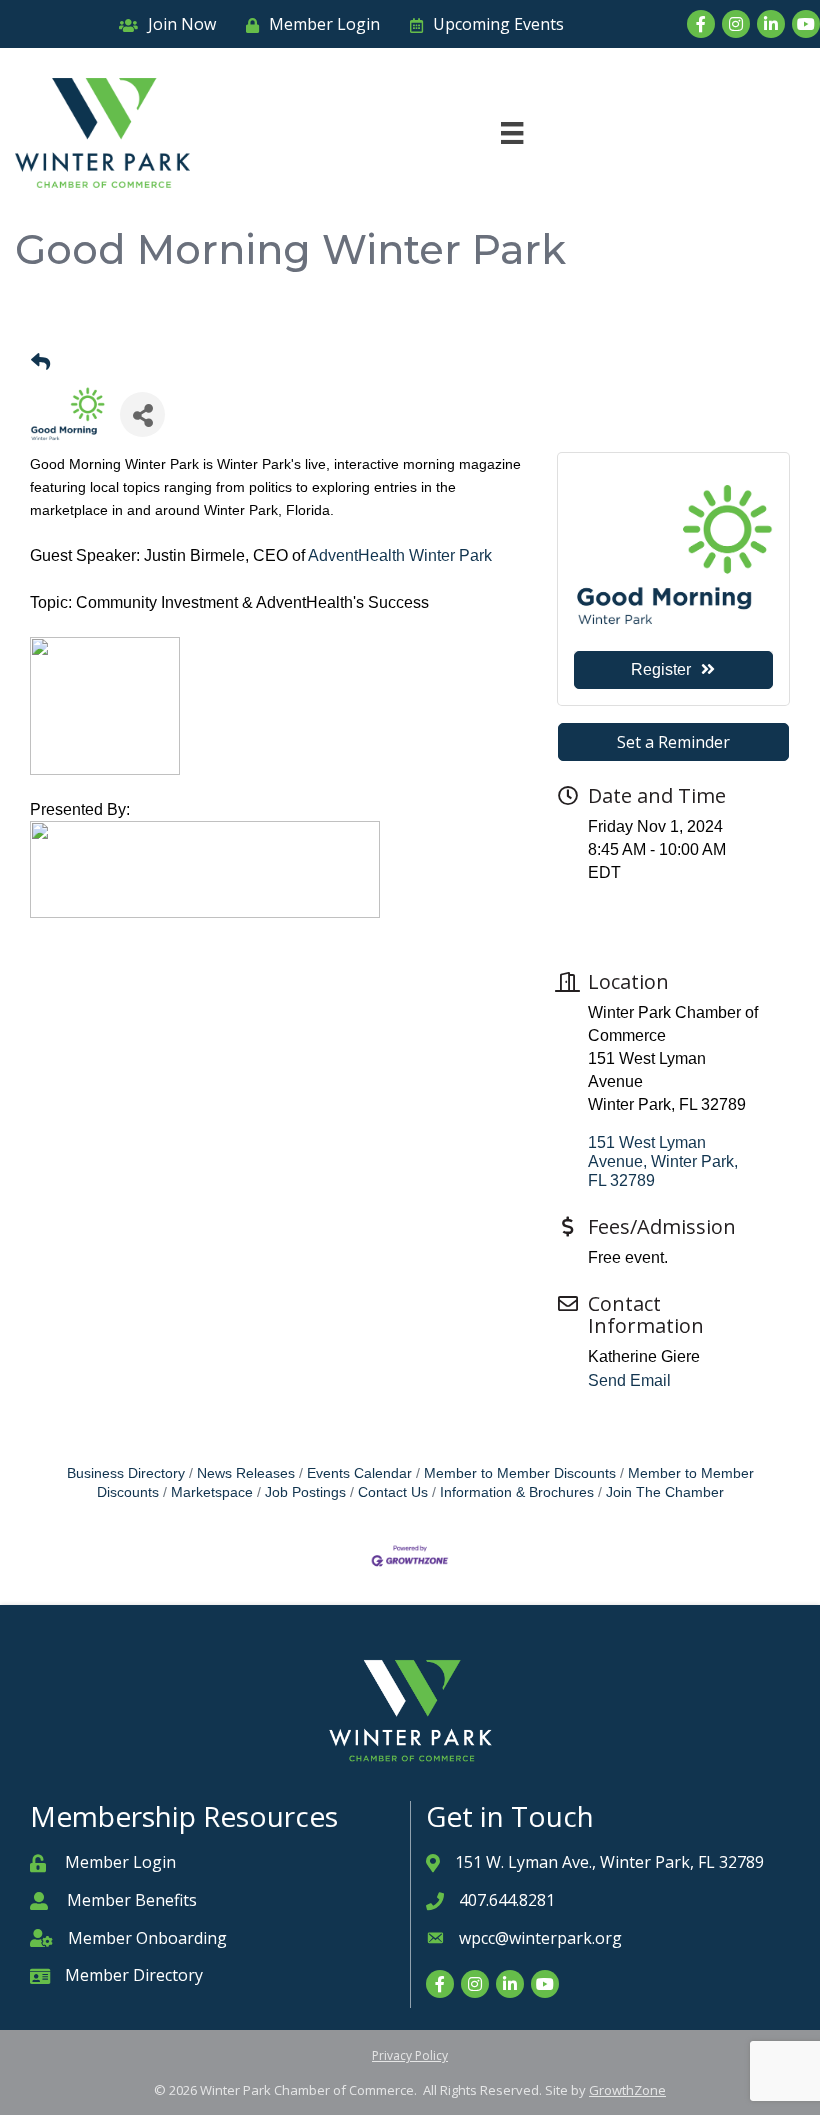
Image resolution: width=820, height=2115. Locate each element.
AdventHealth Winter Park (400, 555)
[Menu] (512, 133)
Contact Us (393, 1492)
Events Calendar (359, 1473)
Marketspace (212, 1492)
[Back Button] (40, 363)
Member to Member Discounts (520, 1473)
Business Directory (126, 1473)
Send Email (629, 1380)
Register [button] (661, 669)
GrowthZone (627, 2090)
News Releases (246, 1473)
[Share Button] (142, 414)
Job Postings (305, 1492)
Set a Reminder (673, 742)
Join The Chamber (665, 1492)
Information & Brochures (517, 1492)
